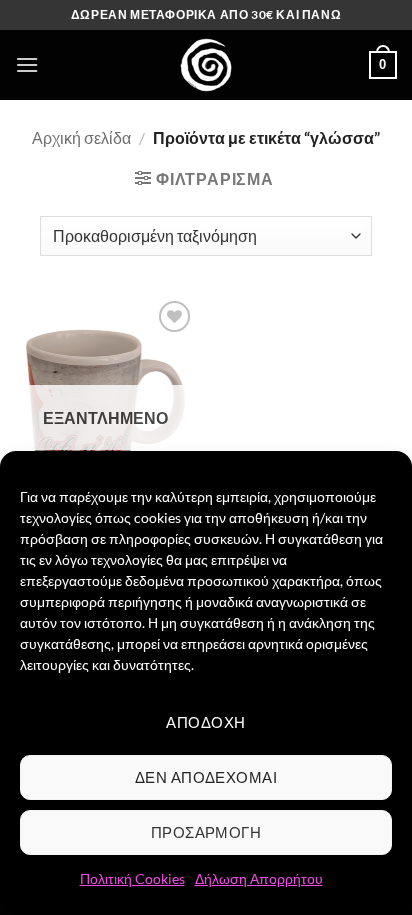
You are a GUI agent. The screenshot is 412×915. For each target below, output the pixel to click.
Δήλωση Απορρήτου (259, 878)
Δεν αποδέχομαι (206, 777)
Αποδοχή (205, 722)
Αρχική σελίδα (81, 137)
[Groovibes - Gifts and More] (206, 65)
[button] (27, 64)
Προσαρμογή (206, 832)
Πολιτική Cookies (132, 878)
